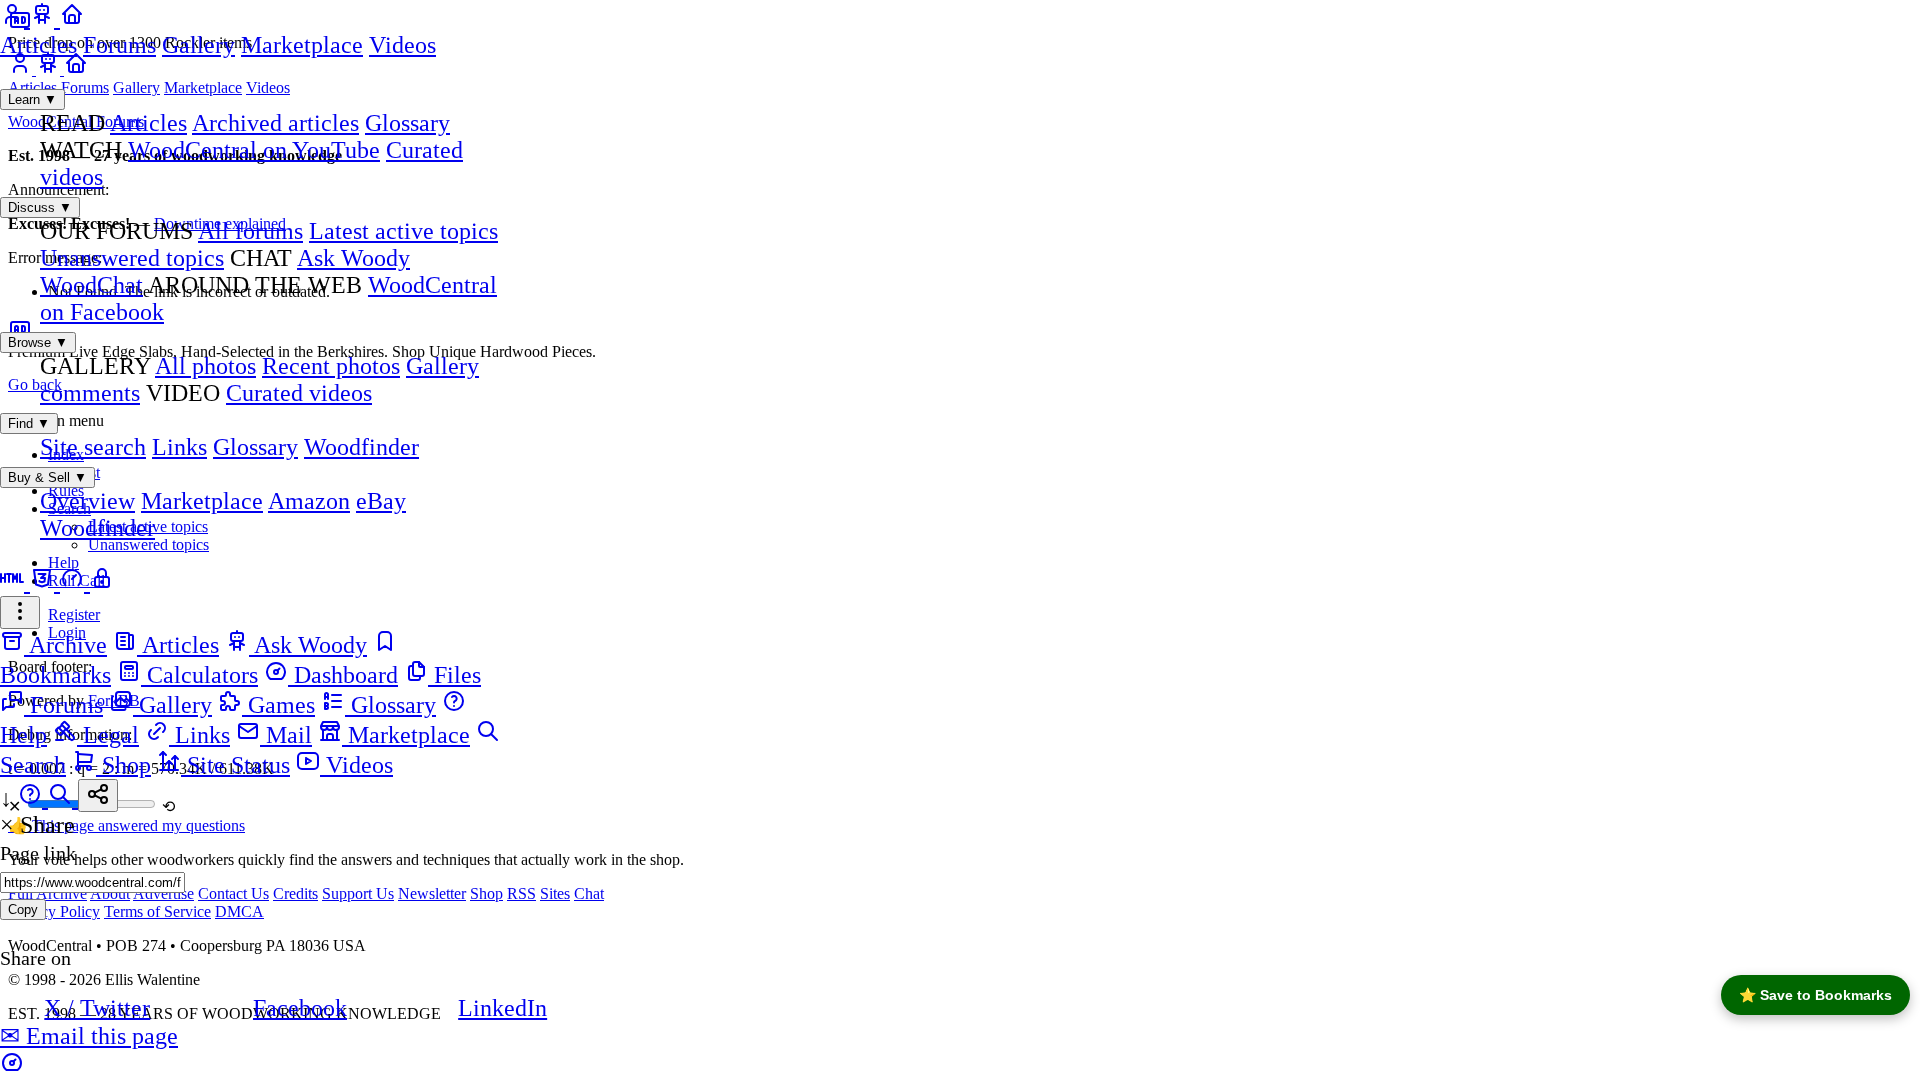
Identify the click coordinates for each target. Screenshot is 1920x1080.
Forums (119, 45)
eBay (381, 501)
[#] (102, 582)
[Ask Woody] (45, 18)
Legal (108, 735)
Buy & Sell (47, 477)
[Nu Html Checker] (15, 582)
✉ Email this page (89, 1036)
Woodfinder (361, 447)
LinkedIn (502, 1008)
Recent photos (331, 366)
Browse (38, 342)
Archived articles (275, 123)
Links (179, 447)
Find (29, 423)
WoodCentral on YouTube (254, 150)
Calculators (199, 675)
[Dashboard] (12, 1066)
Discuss (40, 207)
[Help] (33, 798)
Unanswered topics (132, 258)
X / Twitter (97, 1008)
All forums (250, 231)
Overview (87, 501)
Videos (402, 45)
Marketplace (302, 45)
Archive (65, 645)
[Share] (98, 795)
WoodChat (91, 285)
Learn (32, 99)
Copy (23, 909)
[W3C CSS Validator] (45, 582)
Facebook (300, 1008)
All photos (205, 366)
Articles (38, 45)
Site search (93, 447)
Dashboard (343, 675)
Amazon (309, 501)
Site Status (235, 765)
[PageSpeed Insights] (75, 582)
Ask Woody (353, 258)
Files (454, 675)
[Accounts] (15, 18)
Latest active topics (403, 231)
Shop (123, 765)
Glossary (407, 123)
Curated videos (299, 393)
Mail (286, 735)
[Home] (72, 18)
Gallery (198, 45)
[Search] (63, 798)
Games (278, 705)
